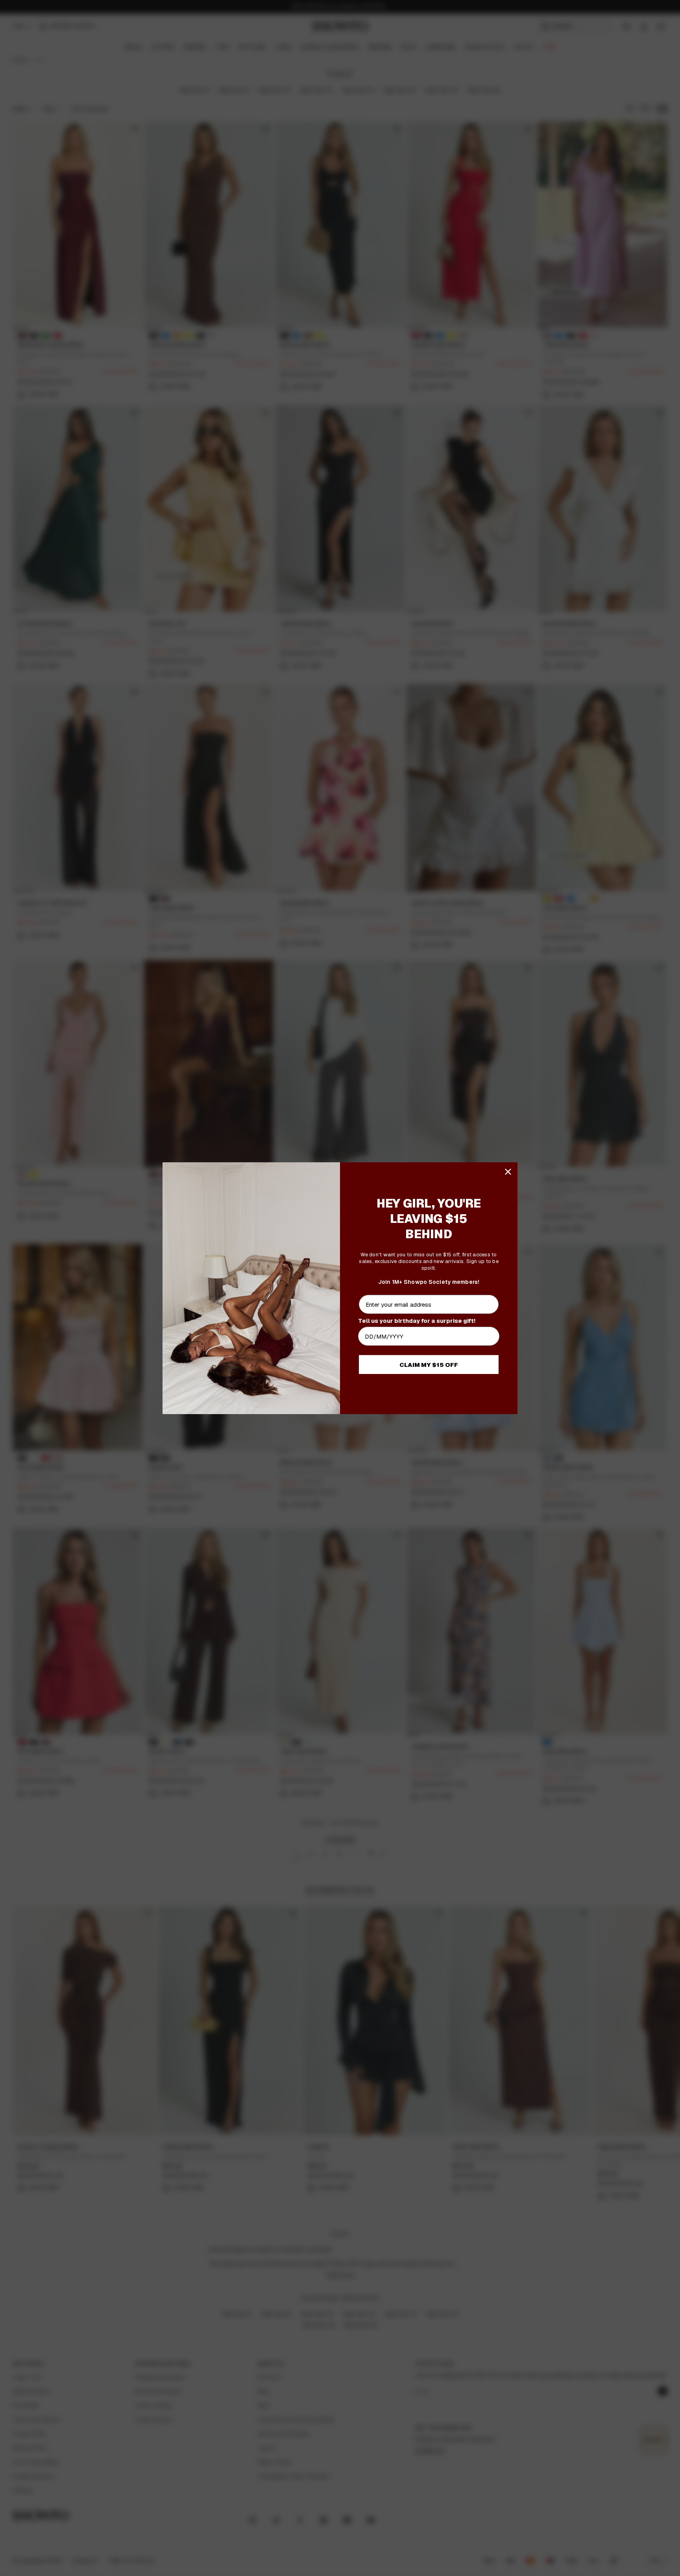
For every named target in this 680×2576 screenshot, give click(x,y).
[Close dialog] (508, 1172)
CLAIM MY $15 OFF (429, 1365)
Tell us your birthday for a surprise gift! (417, 1321)
